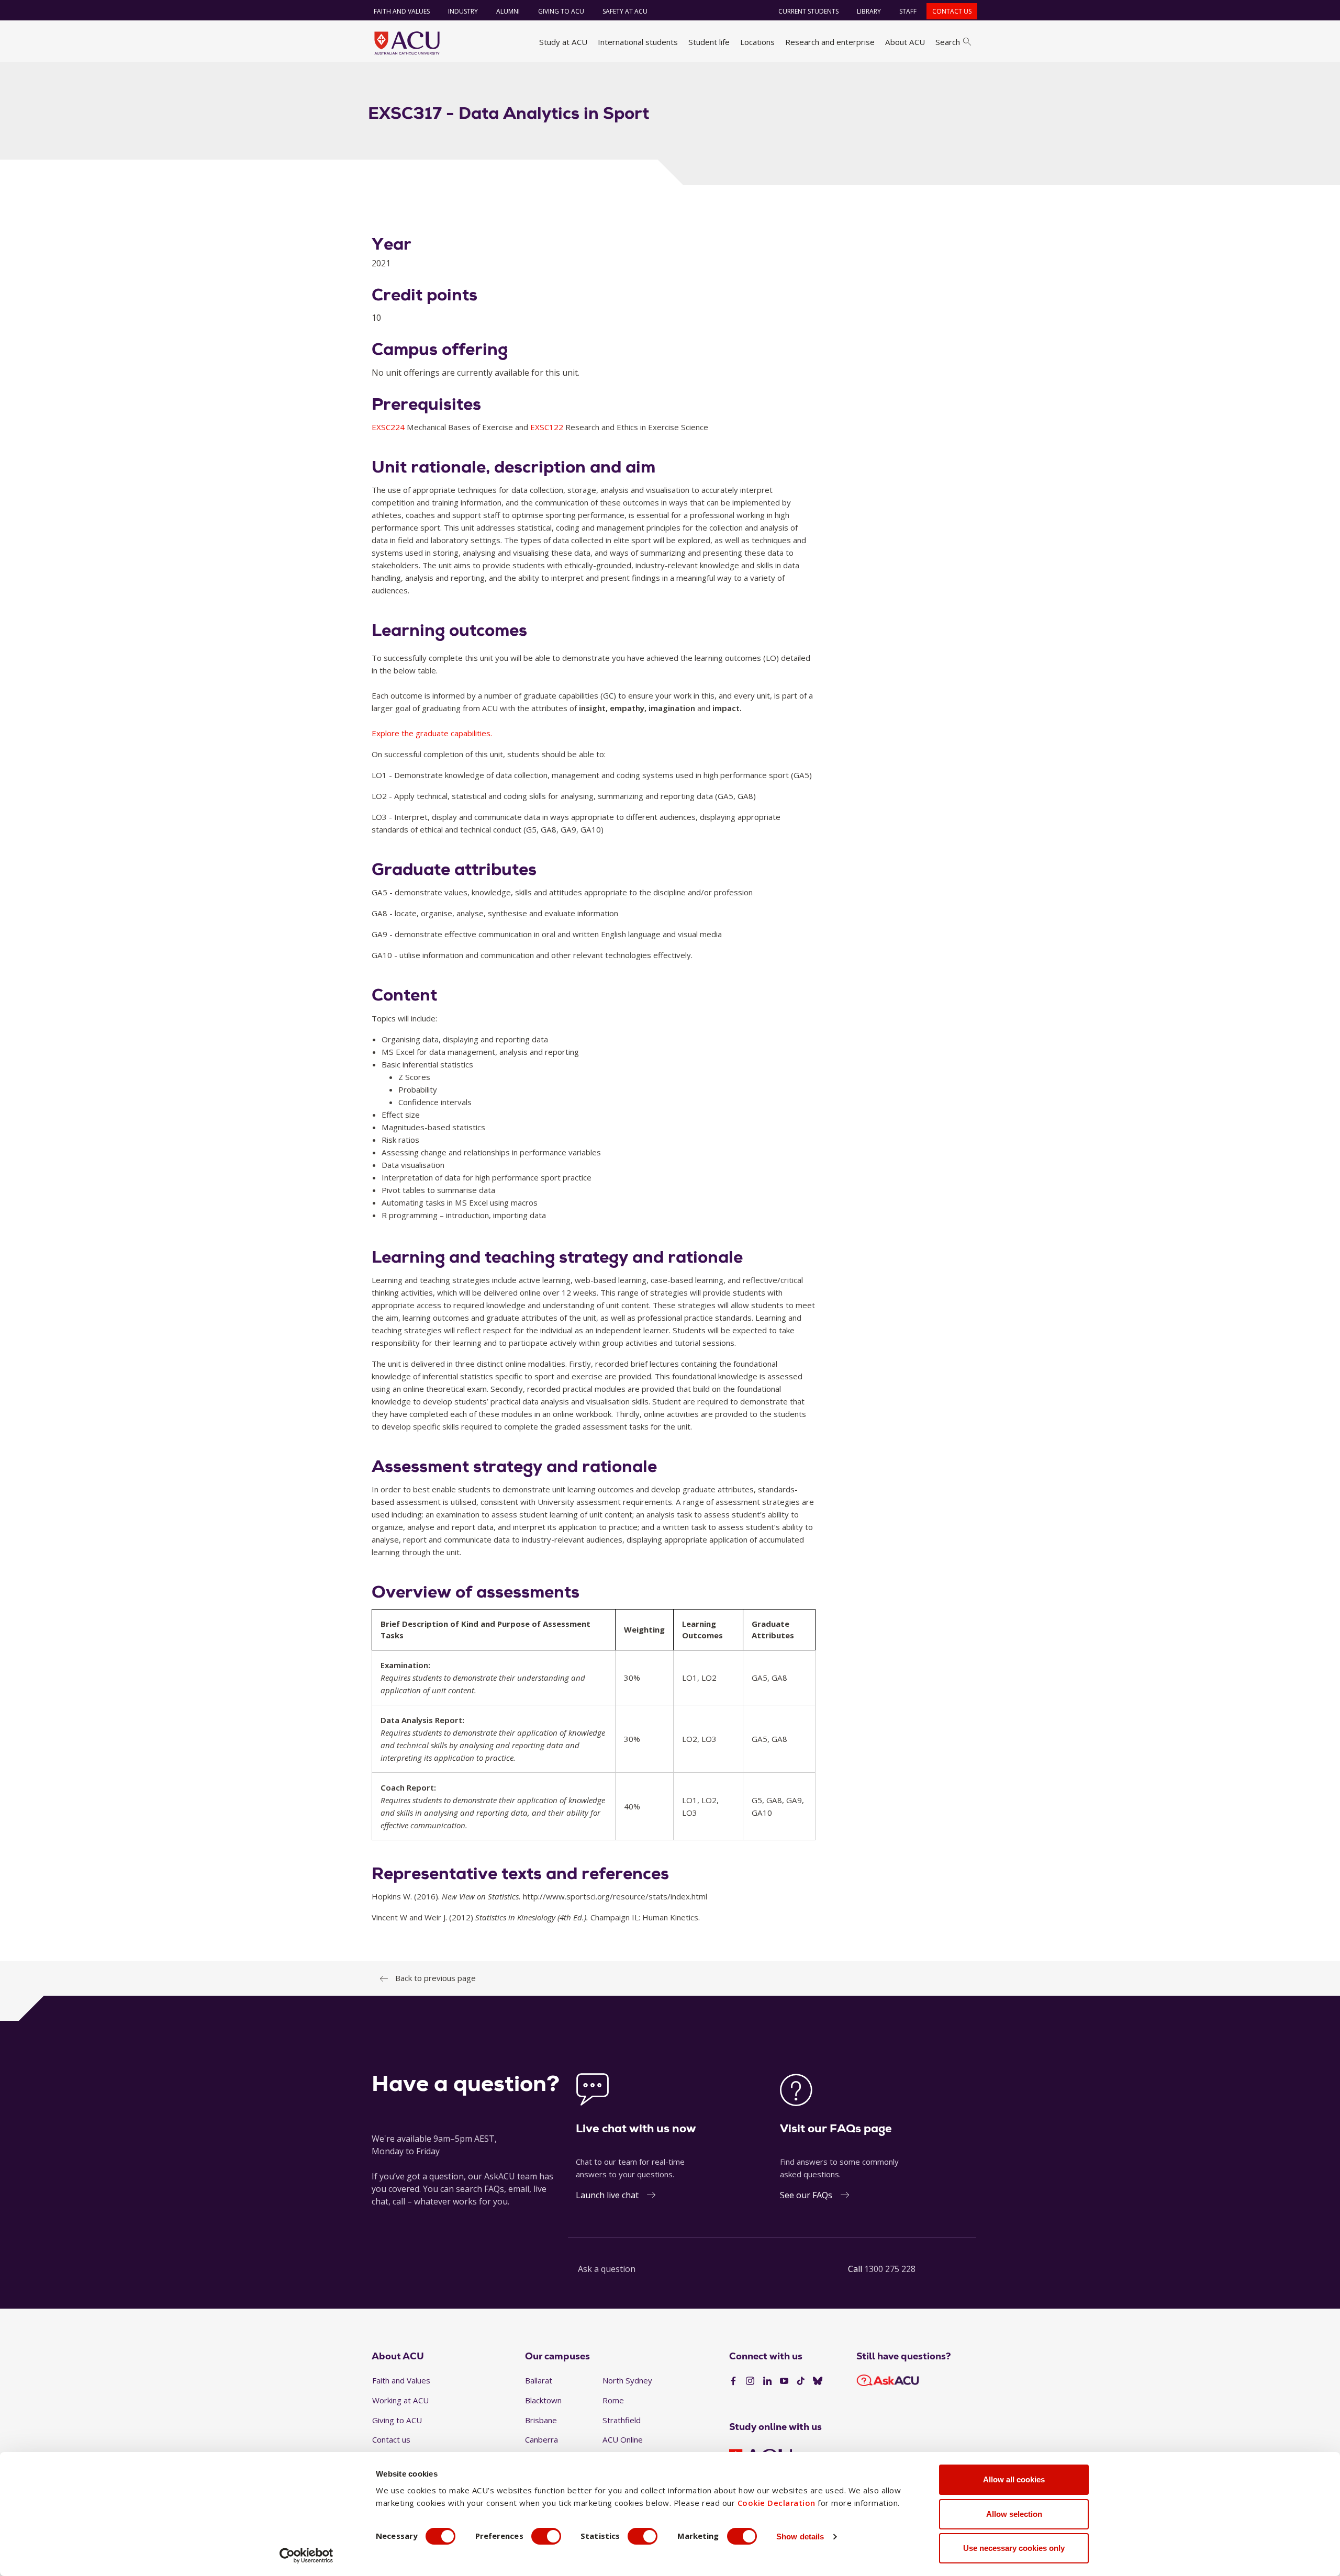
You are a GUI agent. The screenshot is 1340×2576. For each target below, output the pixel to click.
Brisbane (541, 2420)
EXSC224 (389, 427)
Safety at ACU (625, 11)
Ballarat (539, 2380)
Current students (808, 11)
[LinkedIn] (767, 2381)
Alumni (508, 11)
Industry (463, 11)
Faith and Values (402, 11)
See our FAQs (806, 2195)
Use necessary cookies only (1014, 2548)
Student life (709, 42)
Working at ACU (400, 2400)
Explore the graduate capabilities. (432, 733)
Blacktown (543, 2400)
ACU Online (623, 2439)
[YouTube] (784, 2381)
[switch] (546, 2536)
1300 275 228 (890, 2269)
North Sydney (627, 2380)
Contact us (952, 11)
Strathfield (622, 2420)
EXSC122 (548, 427)
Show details (800, 2536)
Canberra (541, 2439)
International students (638, 42)
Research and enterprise (830, 42)
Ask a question (607, 2269)
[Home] (407, 43)
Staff (908, 11)
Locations (757, 42)
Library (869, 11)
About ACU (905, 42)
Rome (613, 2400)
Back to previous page (435, 1978)
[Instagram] (750, 2381)
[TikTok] (801, 2381)
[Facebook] (733, 2381)
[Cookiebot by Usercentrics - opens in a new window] (306, 2556)
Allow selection (1014, 2514)
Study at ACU (563, 42)
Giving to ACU (561, 11)
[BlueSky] (818, 2381)
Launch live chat (607, 2195)
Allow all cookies (1014, 2479)
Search (948, 42)
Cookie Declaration (777, 2503)
